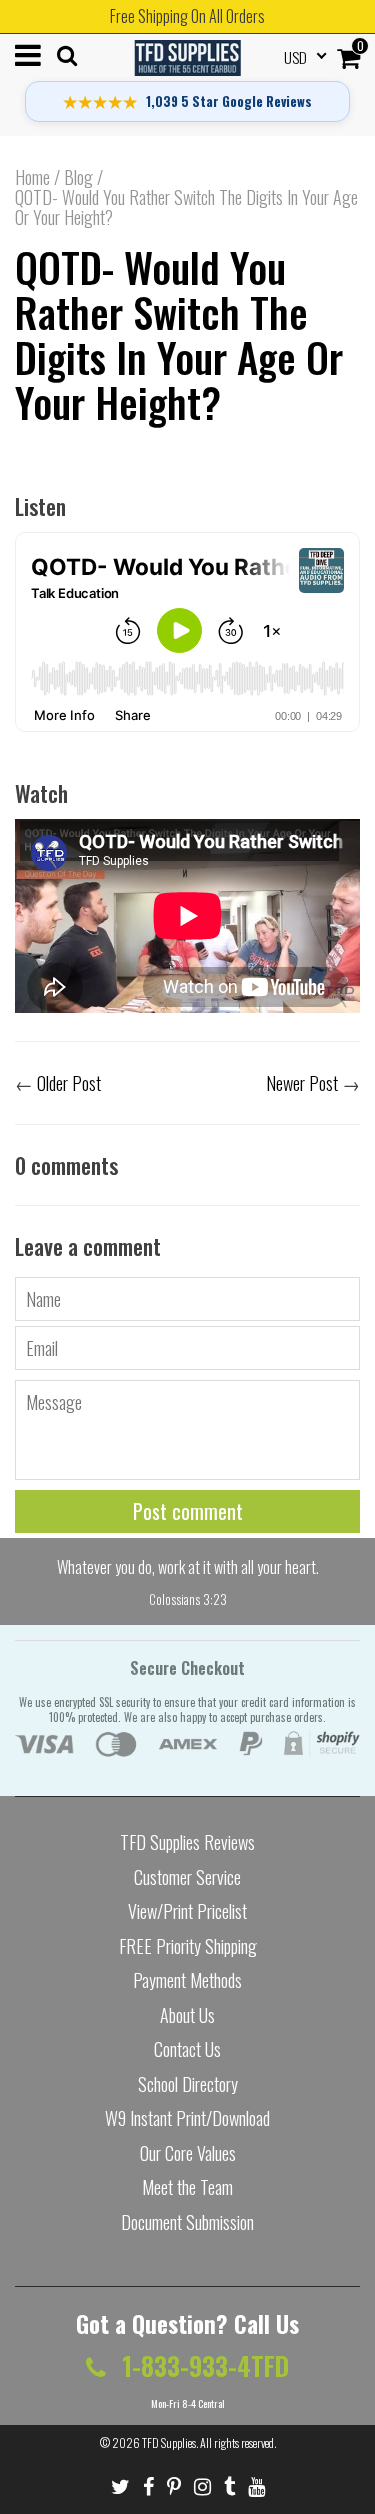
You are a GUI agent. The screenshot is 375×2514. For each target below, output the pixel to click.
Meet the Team (187, 2187)
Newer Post (302, 1083)
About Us (187, 2015)
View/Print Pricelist (187, 1911)
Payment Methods (187, 1980)
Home (32, 177)
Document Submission (187, 2222)
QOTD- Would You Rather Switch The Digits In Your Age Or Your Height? (179, 334)
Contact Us (187, 2049)
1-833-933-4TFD (202, 2365)
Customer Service (187, 1877)
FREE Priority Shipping (188, 1946)
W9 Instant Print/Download (187, 2118)
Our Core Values (188, 2153)
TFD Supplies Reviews (187, 1842)
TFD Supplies (169, 2442)
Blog (78, 177)
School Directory (188, 2084)
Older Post (69, 1083)
